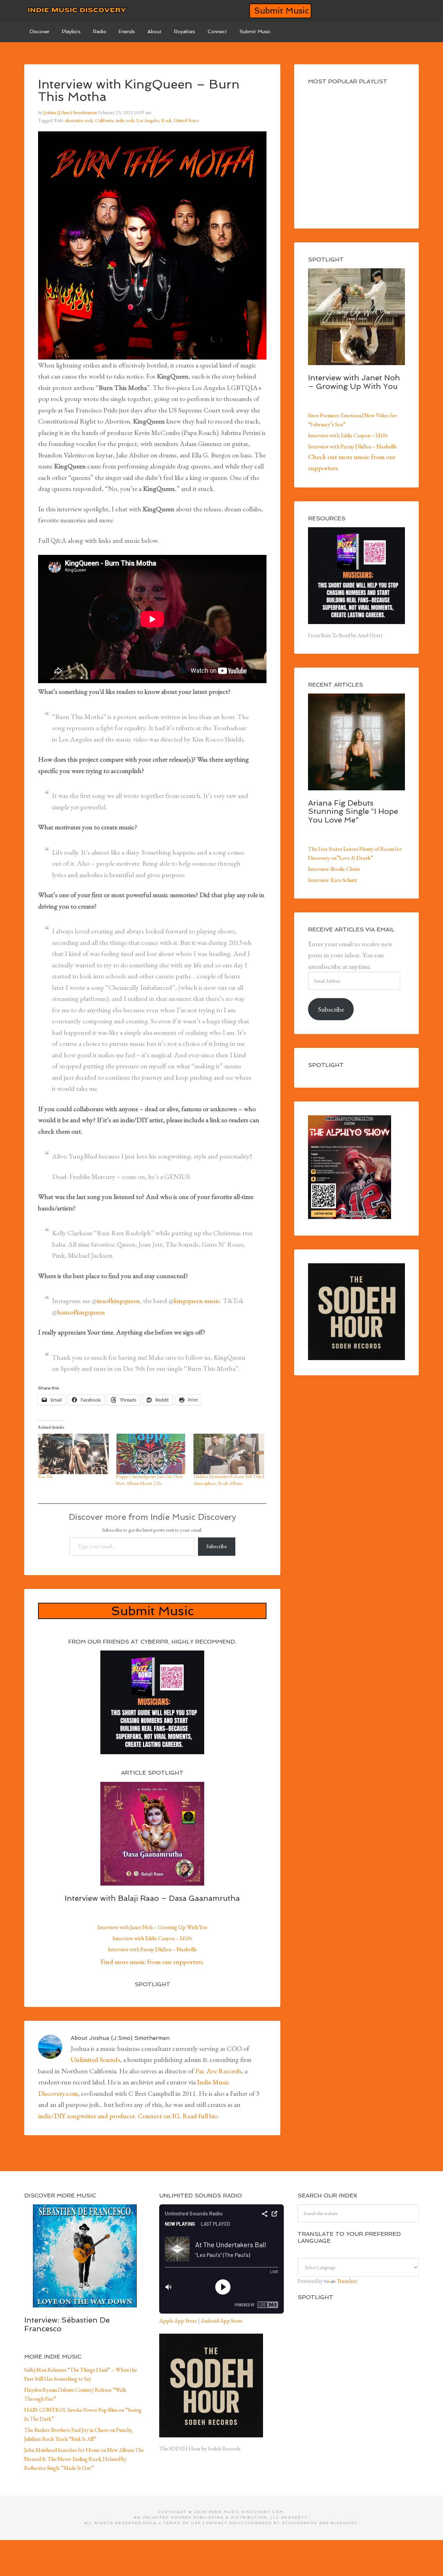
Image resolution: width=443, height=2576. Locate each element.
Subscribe (217, 1546)
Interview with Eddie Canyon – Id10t (152, 1938)
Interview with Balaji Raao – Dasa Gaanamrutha (152, 1898)
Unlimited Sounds (95, 2059)
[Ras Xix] (73, 1454)
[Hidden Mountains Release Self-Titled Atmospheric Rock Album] (229, 1454)
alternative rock (79, 120)
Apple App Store (178, 2321)
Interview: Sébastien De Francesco (67, 2324)
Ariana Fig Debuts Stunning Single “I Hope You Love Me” (353, 811)
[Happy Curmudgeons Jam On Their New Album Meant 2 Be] (151, 1454)
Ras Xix (45, 1476)
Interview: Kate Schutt (333, 880)
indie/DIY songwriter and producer (87, 2116)
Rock (166, 120)
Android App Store (222, 2321)
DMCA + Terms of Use (172, 2523)
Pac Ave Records (218, 2071)
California (104, 120)
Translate (347, 2281)
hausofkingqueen (81, 1312)
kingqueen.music (197, 1301)
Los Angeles (148, 120)
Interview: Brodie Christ (334, 869)
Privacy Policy (227, 2523)
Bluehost (344, 2523)
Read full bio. (201, 2116)
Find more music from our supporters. (152, 1962)
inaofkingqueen (118, 1301)
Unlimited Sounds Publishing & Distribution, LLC (211, 2517)
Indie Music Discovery (76, 10)
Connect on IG (159, 2116)
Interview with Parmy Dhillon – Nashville (152, 1949)
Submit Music (282, 11)
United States (186, 120)
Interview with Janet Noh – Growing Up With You (152, 1927)
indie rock (125, 120)
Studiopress (300, 2523)
